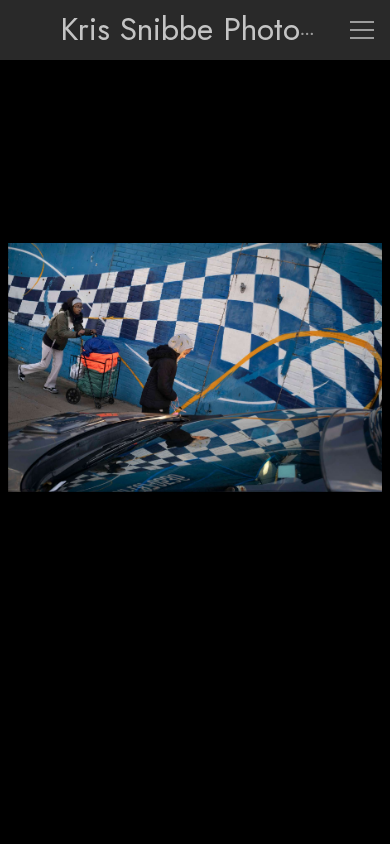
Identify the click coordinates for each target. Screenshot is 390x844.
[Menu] (362, 30)
